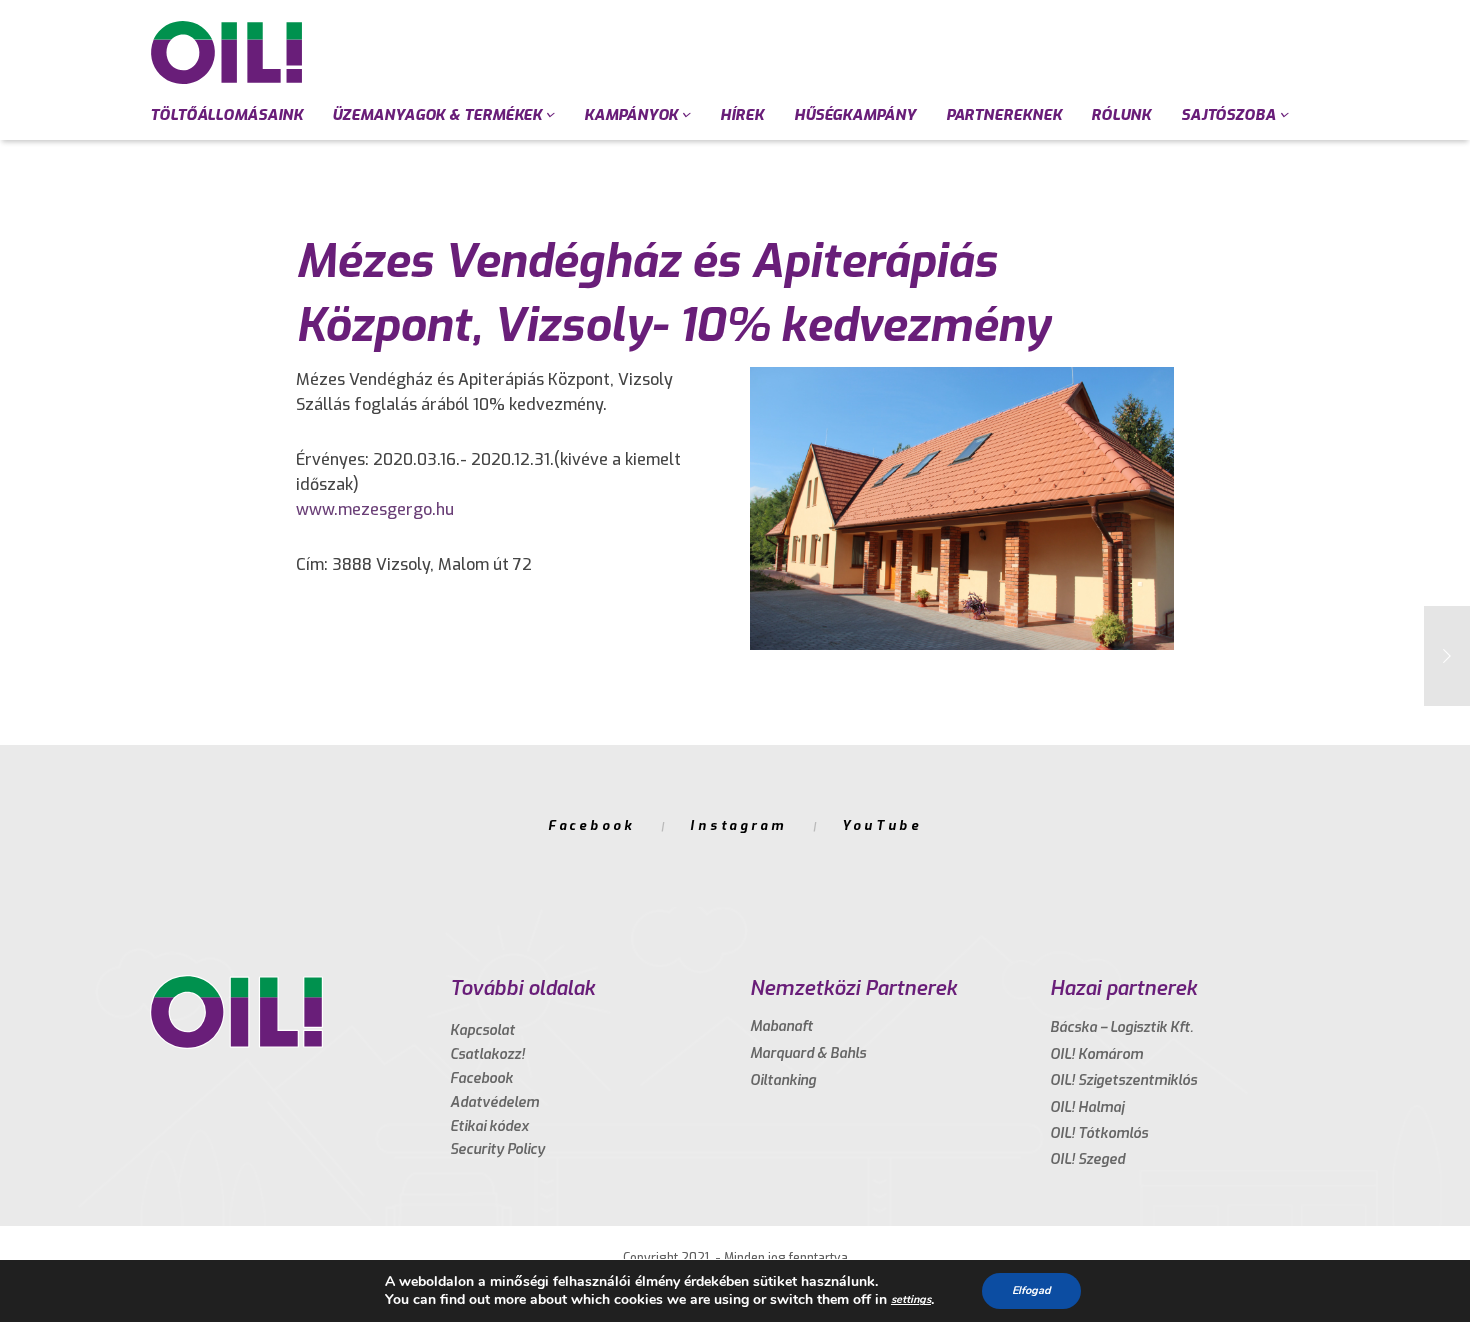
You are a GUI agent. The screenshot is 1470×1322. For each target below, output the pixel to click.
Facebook (591, 825)
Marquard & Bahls (808, 1053)
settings (911, 1299)
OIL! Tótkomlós (1099, 1133)
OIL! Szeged (1087, 1159)
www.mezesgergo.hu (375, 509)
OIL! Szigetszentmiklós (1123, 1080)
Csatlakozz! (487, 1054)
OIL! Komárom (1096, 1054)
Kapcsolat (482, 1030)
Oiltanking (783, 1080)
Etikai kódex (489, 1126)
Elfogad (1031, 1290)
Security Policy (497, 1149)
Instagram (738, 825)
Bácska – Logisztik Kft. (1121, 1027)
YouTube (882, 825)
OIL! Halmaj (1087, 1107)
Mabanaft (781, 1026)
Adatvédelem (494, 1102)
